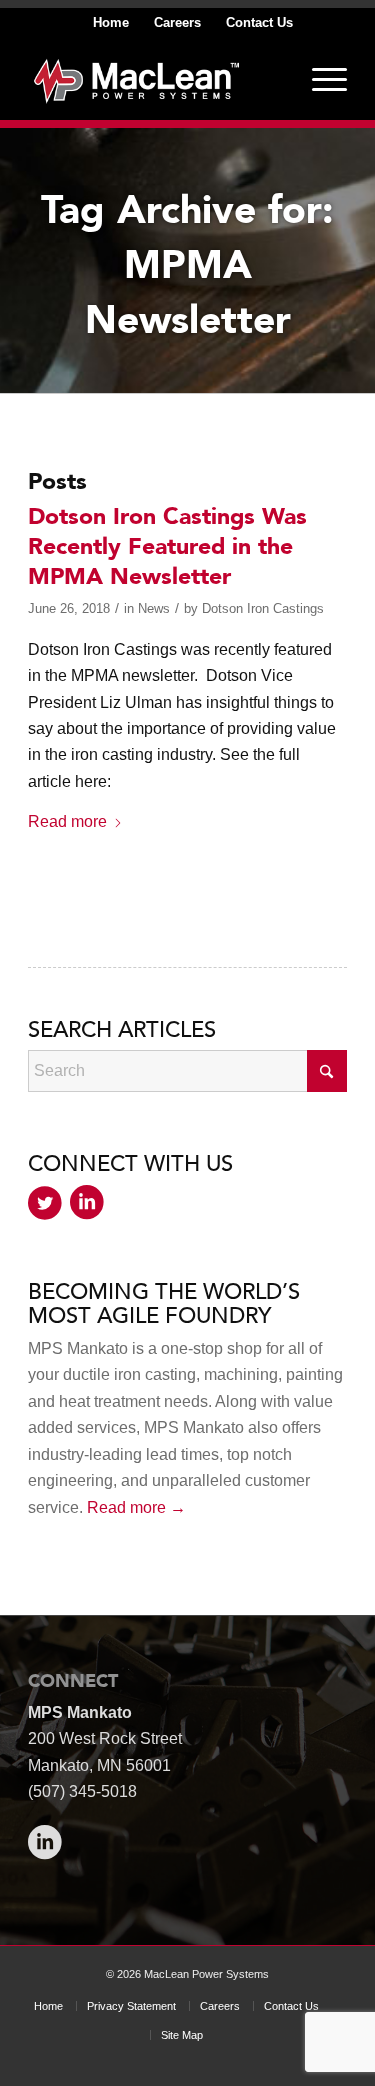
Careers (177, 22)
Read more (67, 821)
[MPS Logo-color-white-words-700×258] (155, 79)
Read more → (136, 1507)
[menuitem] (111, 23)
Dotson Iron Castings (263, 608)
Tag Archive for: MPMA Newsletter (187, 265)
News (154, 608)
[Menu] (319, 79)
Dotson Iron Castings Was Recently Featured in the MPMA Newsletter (167, 546)
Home (111, 22)
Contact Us (259, 22)
